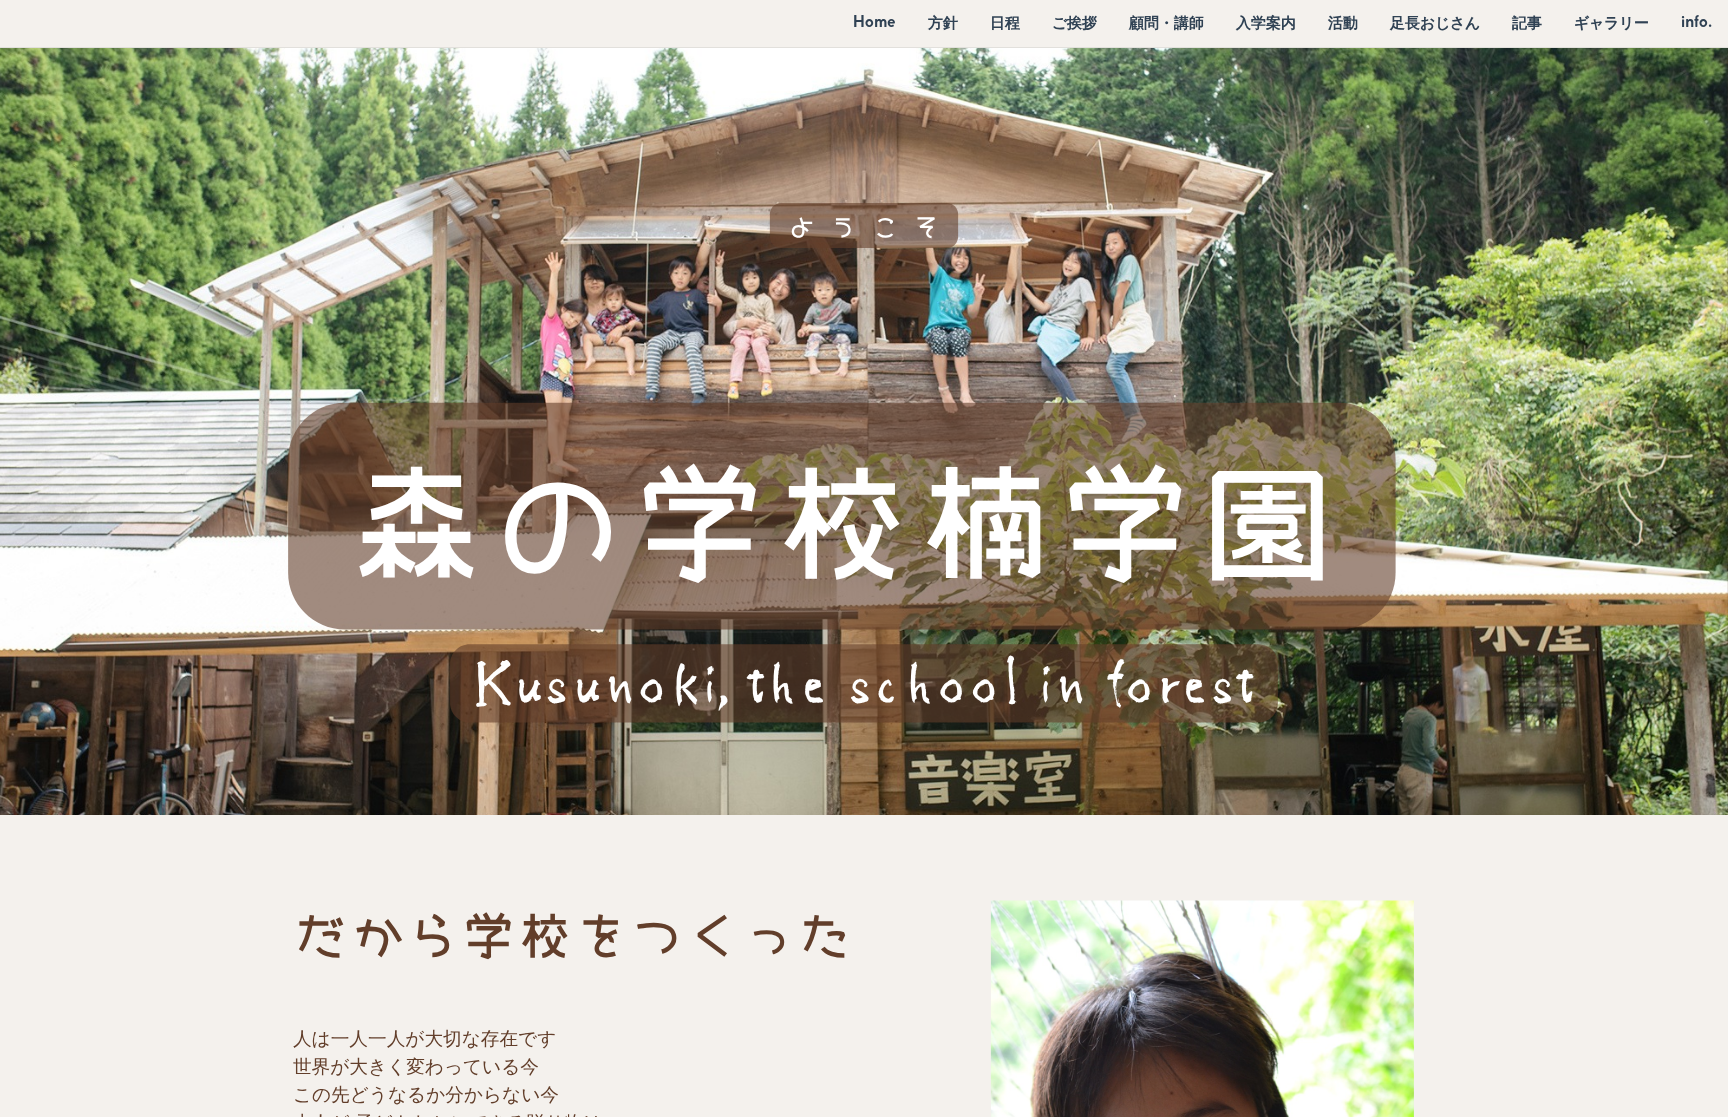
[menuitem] (874, 22)
